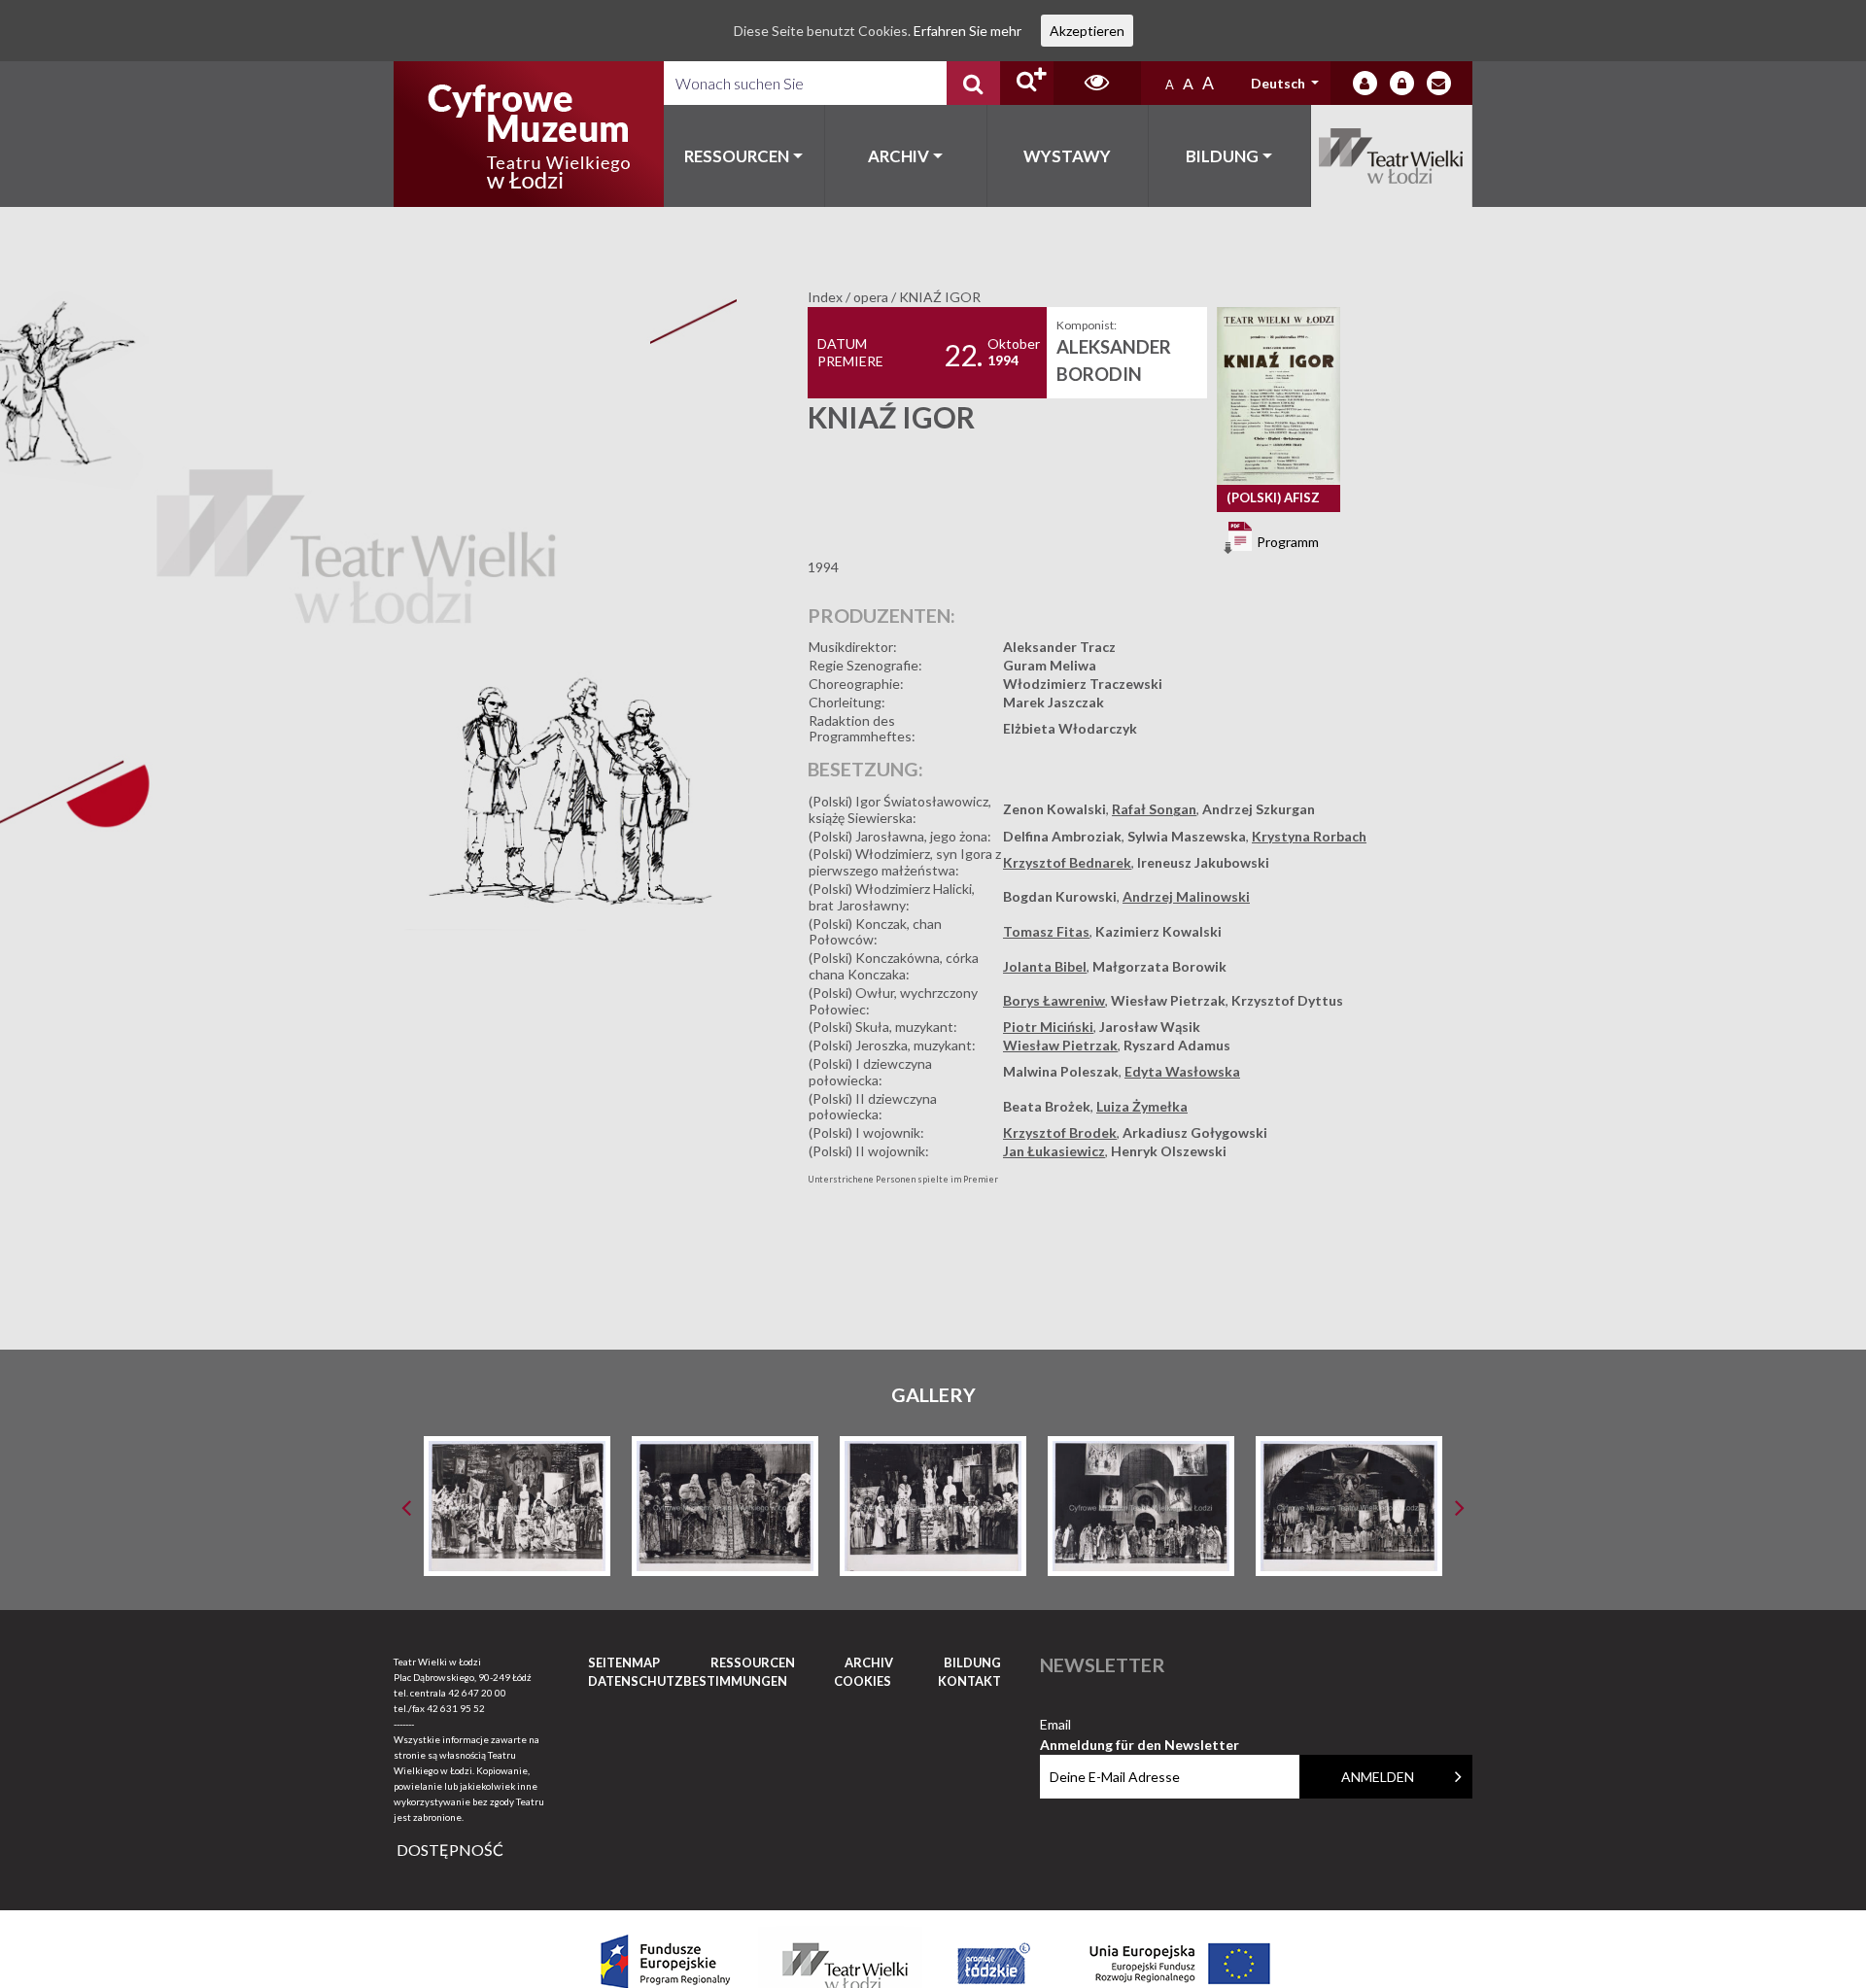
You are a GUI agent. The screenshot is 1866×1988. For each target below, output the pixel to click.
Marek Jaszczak (1054, 702)
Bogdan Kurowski (1060, 896)
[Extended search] (1027, 83)
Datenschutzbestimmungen (688, 1681)
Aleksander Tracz (1059, 647)
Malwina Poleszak (1061, 1071)
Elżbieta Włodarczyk (1070, 728)
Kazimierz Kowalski (1158, 931)
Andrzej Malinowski (1186, 896)
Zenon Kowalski (1054, 809)
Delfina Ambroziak (1062, 836)
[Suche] (973, 83)
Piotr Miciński (1048, 1027)
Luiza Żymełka (1142, 1106)
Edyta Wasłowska (1182, 1071)
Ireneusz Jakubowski (1203, 862)
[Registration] (1402, 83)
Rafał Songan (1154, 809)
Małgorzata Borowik (1159, 966)
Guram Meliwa (1050, 665)
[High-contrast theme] (1097, 83)
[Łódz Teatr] (529, 134)
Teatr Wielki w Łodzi (1392, 156)
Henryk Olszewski (1169, 1151)
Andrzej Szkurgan (1259, 809)
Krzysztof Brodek (1060, 1132)
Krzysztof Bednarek (1067, 862)
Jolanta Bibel (1045, 966)
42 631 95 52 (456, 1708)
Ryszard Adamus (1177, 1045)
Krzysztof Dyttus (1287, 1000)
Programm (1286, 541)
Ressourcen (737, 156)
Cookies (863, 1681)
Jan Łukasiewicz (1054, 1151)
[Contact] (1439, 83)
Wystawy (1067, 156)
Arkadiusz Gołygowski (1195, 1132)
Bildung (1222, 156)
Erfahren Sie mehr (968, 31)
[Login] (1365, 83)
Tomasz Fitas (1046, 931)
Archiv (898, 156)
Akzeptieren (1087, 31)
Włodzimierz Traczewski (1083, 684)
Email (1140, 1725)
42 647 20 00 (477, 1693)
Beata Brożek (1047, 1106)
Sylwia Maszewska (1187, 836)
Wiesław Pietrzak (1168, 1000)
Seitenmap (624, 1662)
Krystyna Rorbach (1309, 836)
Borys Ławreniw (1054, 1000)
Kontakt (969, 1681)
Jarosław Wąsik (1150, 1027)
